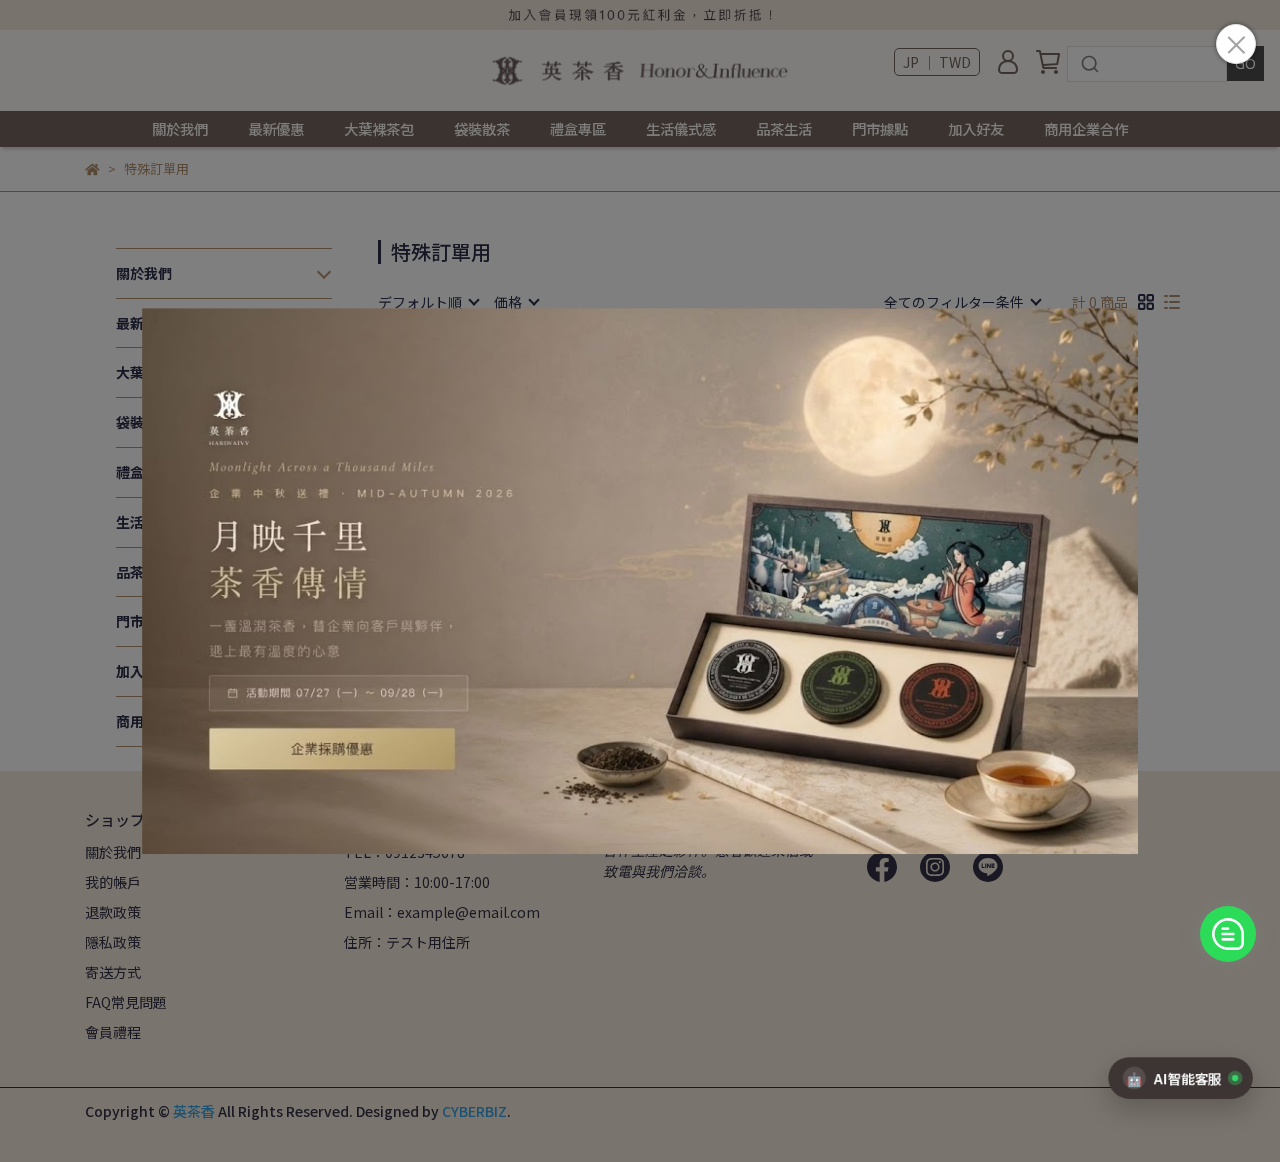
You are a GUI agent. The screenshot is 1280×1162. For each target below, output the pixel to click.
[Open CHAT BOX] (1228, 934)
